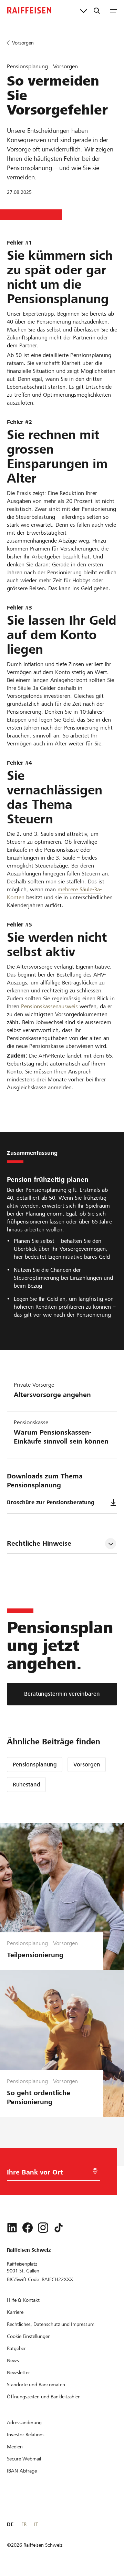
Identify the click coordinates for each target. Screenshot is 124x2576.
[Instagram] (43, 2228)
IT (36, 2524)
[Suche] (97, 10)
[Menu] (113, 10)
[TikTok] (59, 2228)
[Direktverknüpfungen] (84, 10)
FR (24, 2524)
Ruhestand (27, 1785)
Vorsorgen (87, 1765)
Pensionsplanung (35, 1765)
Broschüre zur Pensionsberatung (51, 1502)
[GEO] (95, 2171)
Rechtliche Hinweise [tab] (39, 1543)
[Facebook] (28, 2228)
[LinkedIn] (12, 2228)
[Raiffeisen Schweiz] (29, 10)
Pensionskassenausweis (49, 1006)
